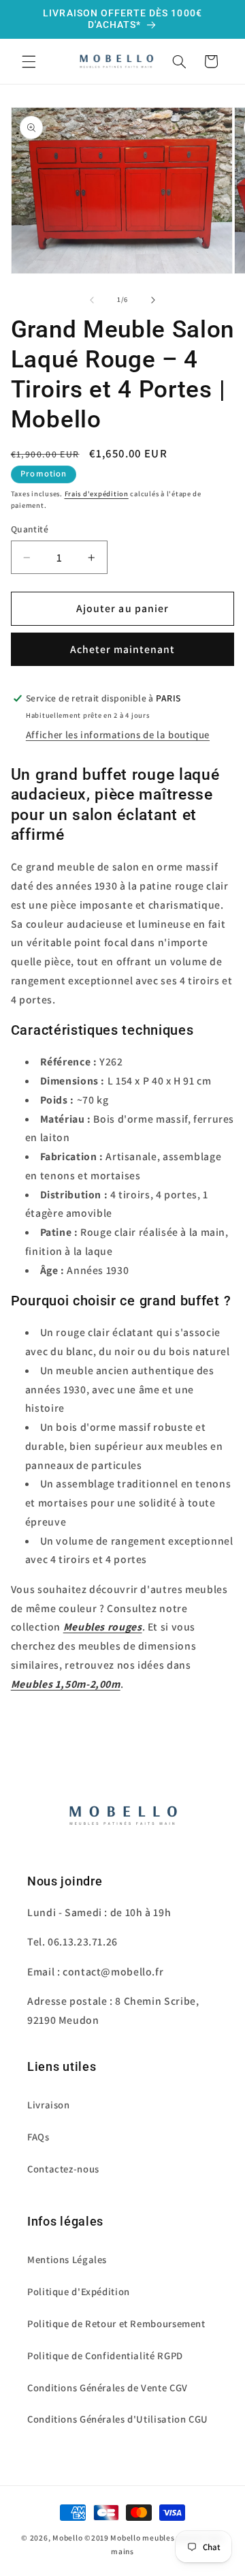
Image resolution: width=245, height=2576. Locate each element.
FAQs (38, 2137)
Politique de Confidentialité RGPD (105, 2355)
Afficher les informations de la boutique (118, 734)
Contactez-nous (63, 2169)
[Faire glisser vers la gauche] (92, 300)
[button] (29, 61)
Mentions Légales (67, 2259)
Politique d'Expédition (79, 2291)
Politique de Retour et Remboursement (116, 2323)
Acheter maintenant (123, 649)
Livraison (49, 2105)
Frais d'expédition (97, 494)
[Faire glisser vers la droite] (153, 300)
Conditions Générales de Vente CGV (108, 2388)
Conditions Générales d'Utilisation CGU (118, 2419)
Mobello (67, 2537)
